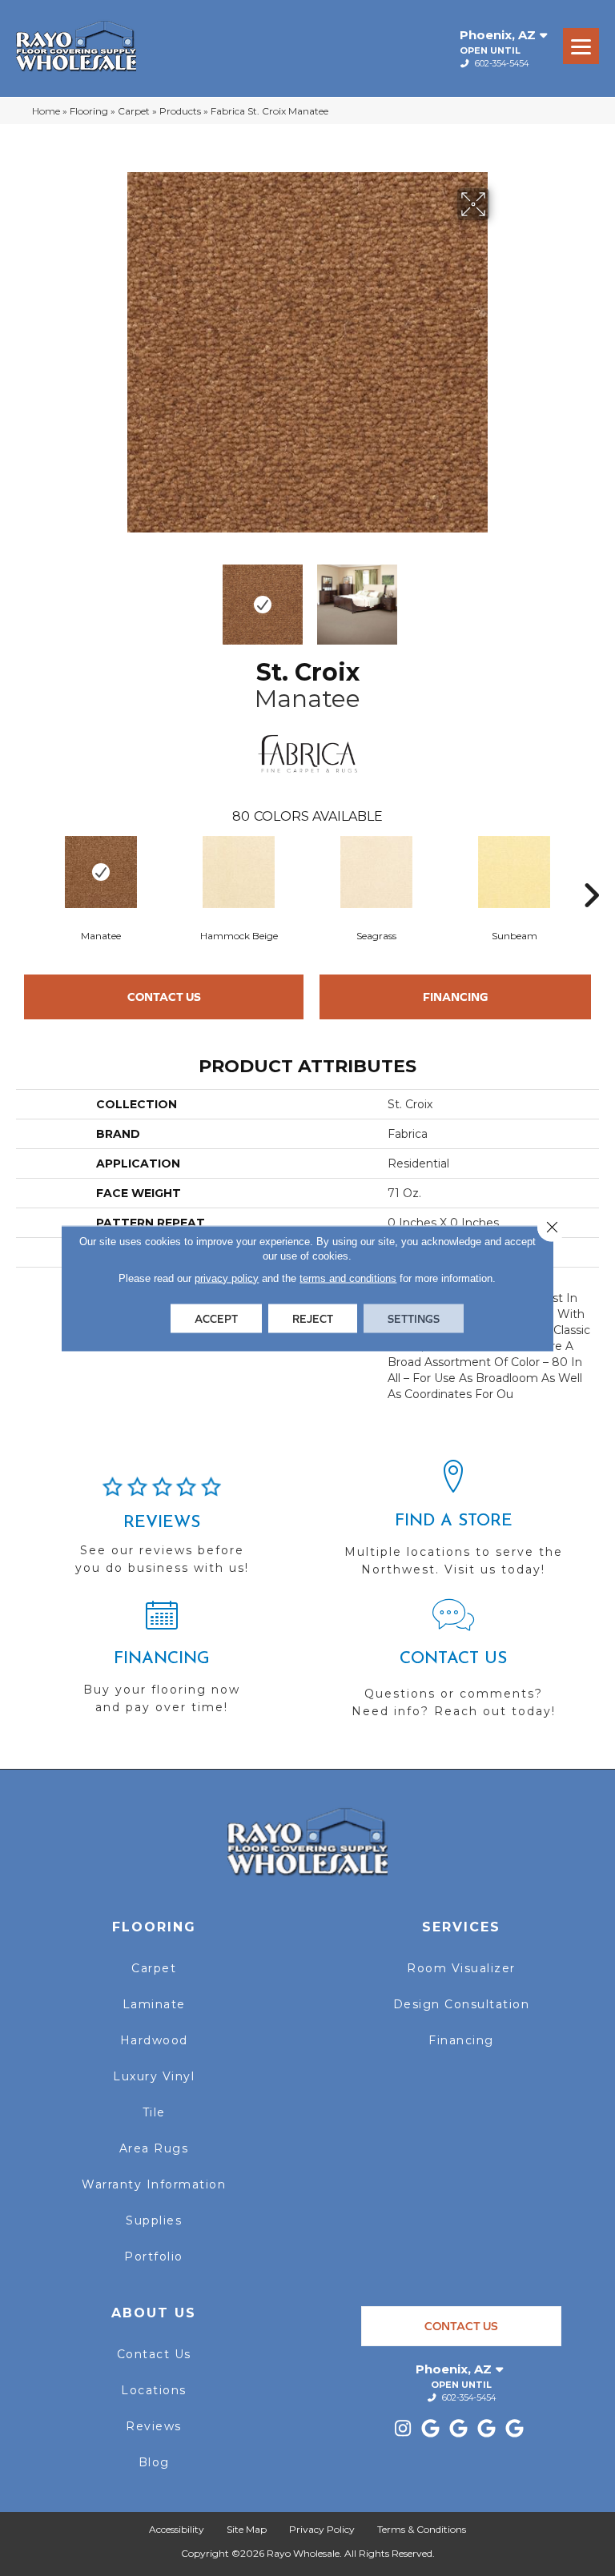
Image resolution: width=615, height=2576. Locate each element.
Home (46, 111)
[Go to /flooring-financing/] (162, 1664)
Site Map (247, 2529)
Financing (456, 997)
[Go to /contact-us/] (453, 1666)
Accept (216, 1318)
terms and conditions (348, 1278)
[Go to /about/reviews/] (162, 1533)
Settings (414, 1318)
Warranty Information (154, 2184)
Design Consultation (462, 2004)
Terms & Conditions (422, 2529)
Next (500, 597)
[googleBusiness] (431, 2429)
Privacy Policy (322, 2529)
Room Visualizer (461, 1968)
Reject (313, 1318)
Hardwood (154, 2040)
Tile (154, 2112)
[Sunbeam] (514, 872)
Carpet (134, 111)
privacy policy (227, 1278)
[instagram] (403, 2429)
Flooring (89, 111)
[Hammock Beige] (239, 872)
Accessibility (177, 2529)
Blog (154, 2462)
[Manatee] (101, 872)
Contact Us (164, 997)
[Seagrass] (376, 872)
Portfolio (154, 2257)
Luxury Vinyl (154, 2076)
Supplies (154, 2220)
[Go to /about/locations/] (453, 1525)
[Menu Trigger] (581, 46)
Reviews (154, 2426)
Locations (154, 2390)
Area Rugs (154, 2148)
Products (180, 111)
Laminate (154, 2004)
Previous (115, 597)
